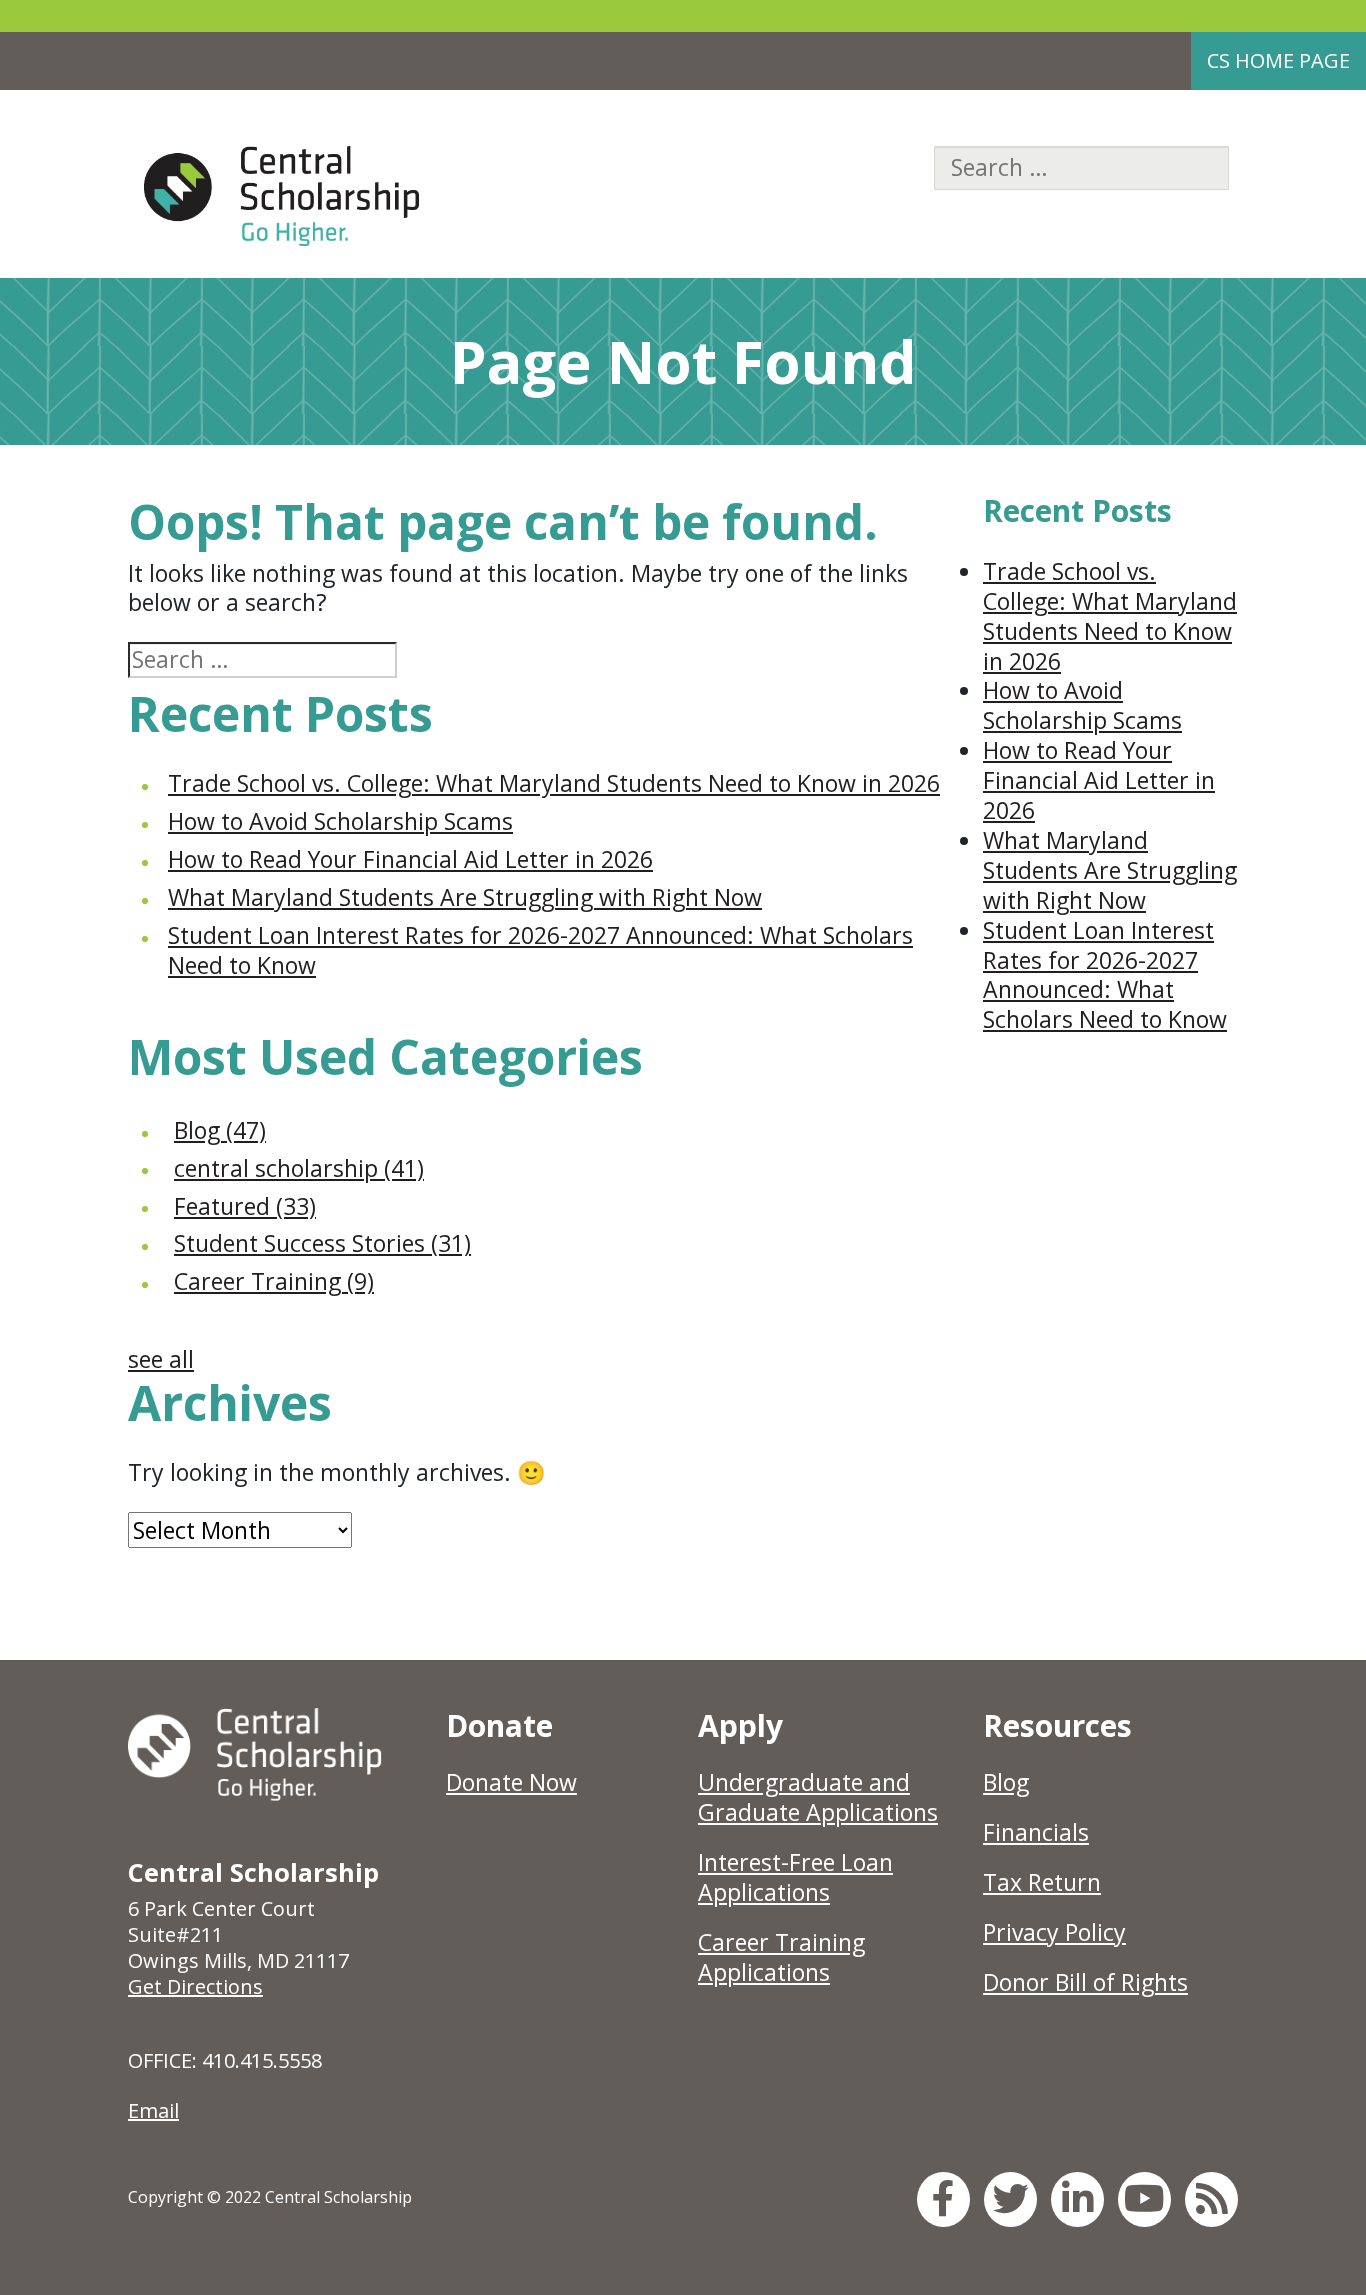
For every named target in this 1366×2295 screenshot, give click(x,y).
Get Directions (195, 1986)
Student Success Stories (322, 1243)
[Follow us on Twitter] (1010, 2198)
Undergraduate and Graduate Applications (818, 1797)
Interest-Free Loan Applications (795, 1877)
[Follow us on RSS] (1211, 2198)
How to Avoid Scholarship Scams (340, 821)
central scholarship (299, 1168)
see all (161, 1359)
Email (153, 2110)
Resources (1057, 1726)
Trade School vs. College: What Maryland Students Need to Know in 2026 (554, 783)
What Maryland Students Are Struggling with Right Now (465, 897)
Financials (1036, 1832)
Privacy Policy (1054, 1932)
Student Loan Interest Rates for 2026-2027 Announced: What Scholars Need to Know (540, 950)
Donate (499, 1726)
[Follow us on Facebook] (943, 2198)
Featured (245, 1206)
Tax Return (1042, 1882)
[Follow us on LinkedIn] (1077, 2198)
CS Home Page (1278, 60)
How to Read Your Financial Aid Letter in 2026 (410, 859)
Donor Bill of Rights (1085, 1982)
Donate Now (511, 1782)
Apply (740, 1726)
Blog (220, 1130)
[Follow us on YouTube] (1144, 2198)
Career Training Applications (781, 1957)
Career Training (274, 1281)
